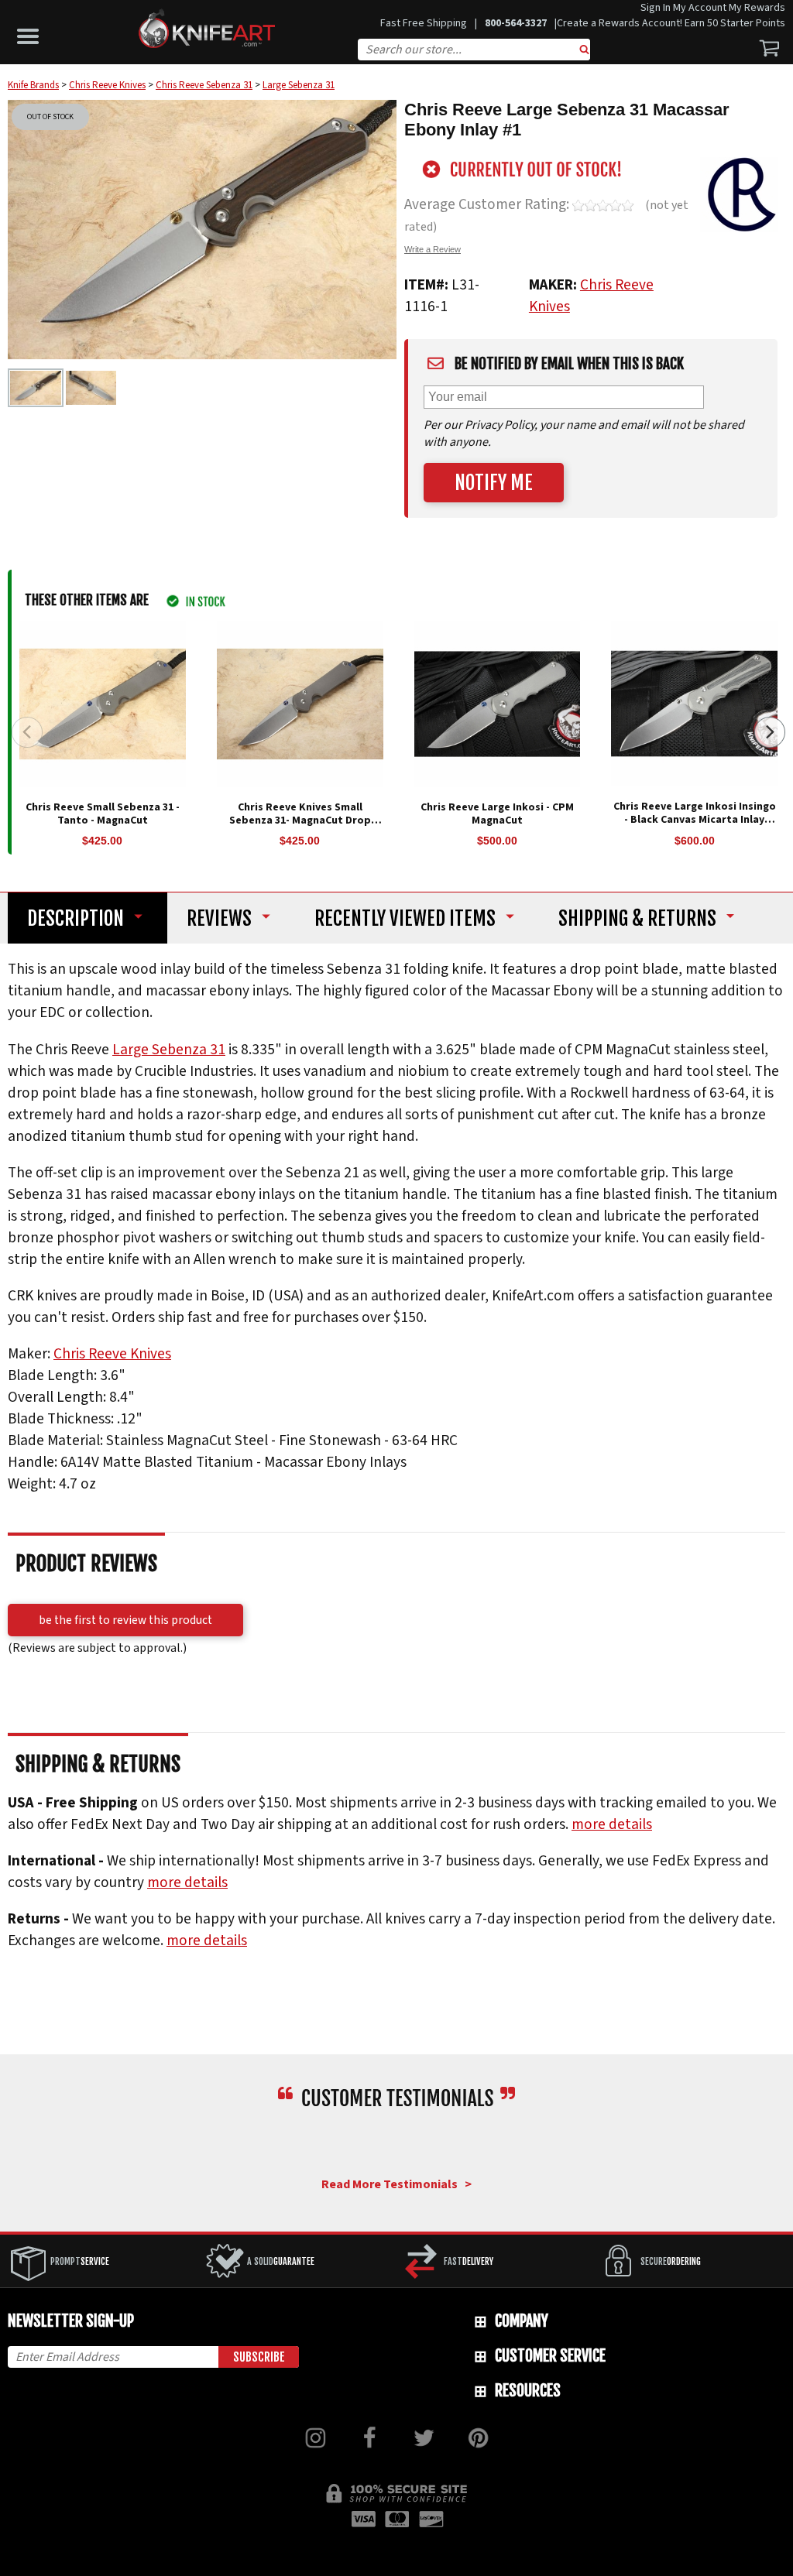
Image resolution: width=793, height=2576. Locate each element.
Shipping (637, 918)
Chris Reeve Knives (112, 1355)
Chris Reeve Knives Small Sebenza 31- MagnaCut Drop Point (300, 820)
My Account (700, 8)
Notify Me (494, 483)
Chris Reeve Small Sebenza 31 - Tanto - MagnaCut (103, 814)
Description (76, 918)
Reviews (219, 918)
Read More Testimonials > (396, 2184)
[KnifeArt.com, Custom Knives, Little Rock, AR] (397, 2144)
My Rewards (757, 8)
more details (612, 1824)
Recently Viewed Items (405, 918)
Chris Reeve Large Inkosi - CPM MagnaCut (497, 814)
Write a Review (433, 249)
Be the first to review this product (125, 1620)
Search (585, 51)
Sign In (656, 8)
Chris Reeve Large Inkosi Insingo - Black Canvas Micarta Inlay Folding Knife (695, 820)
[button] (32, 33)
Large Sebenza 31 (169, 1050)
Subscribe (259, 2357)
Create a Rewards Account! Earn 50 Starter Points (671, 23)
